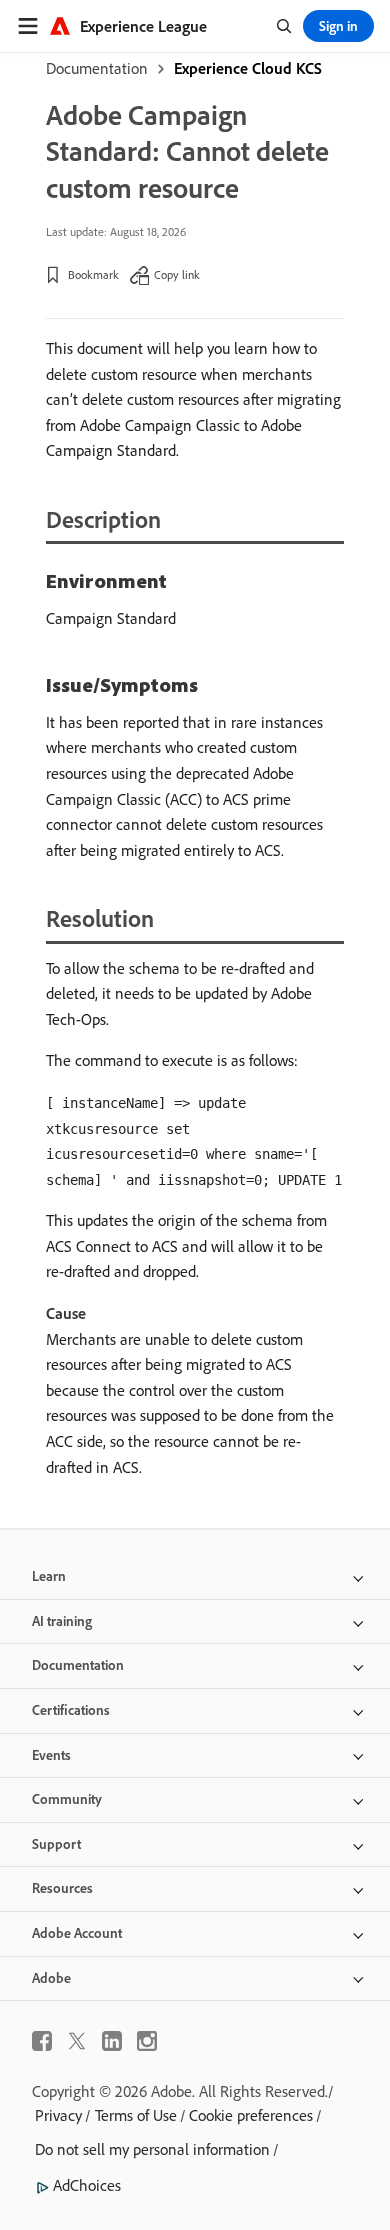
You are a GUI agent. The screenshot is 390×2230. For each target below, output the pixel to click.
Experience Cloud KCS (248, 68)
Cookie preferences (251, 2115)
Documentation (97, 68)
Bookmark (93, 274)
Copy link (177, 274)
